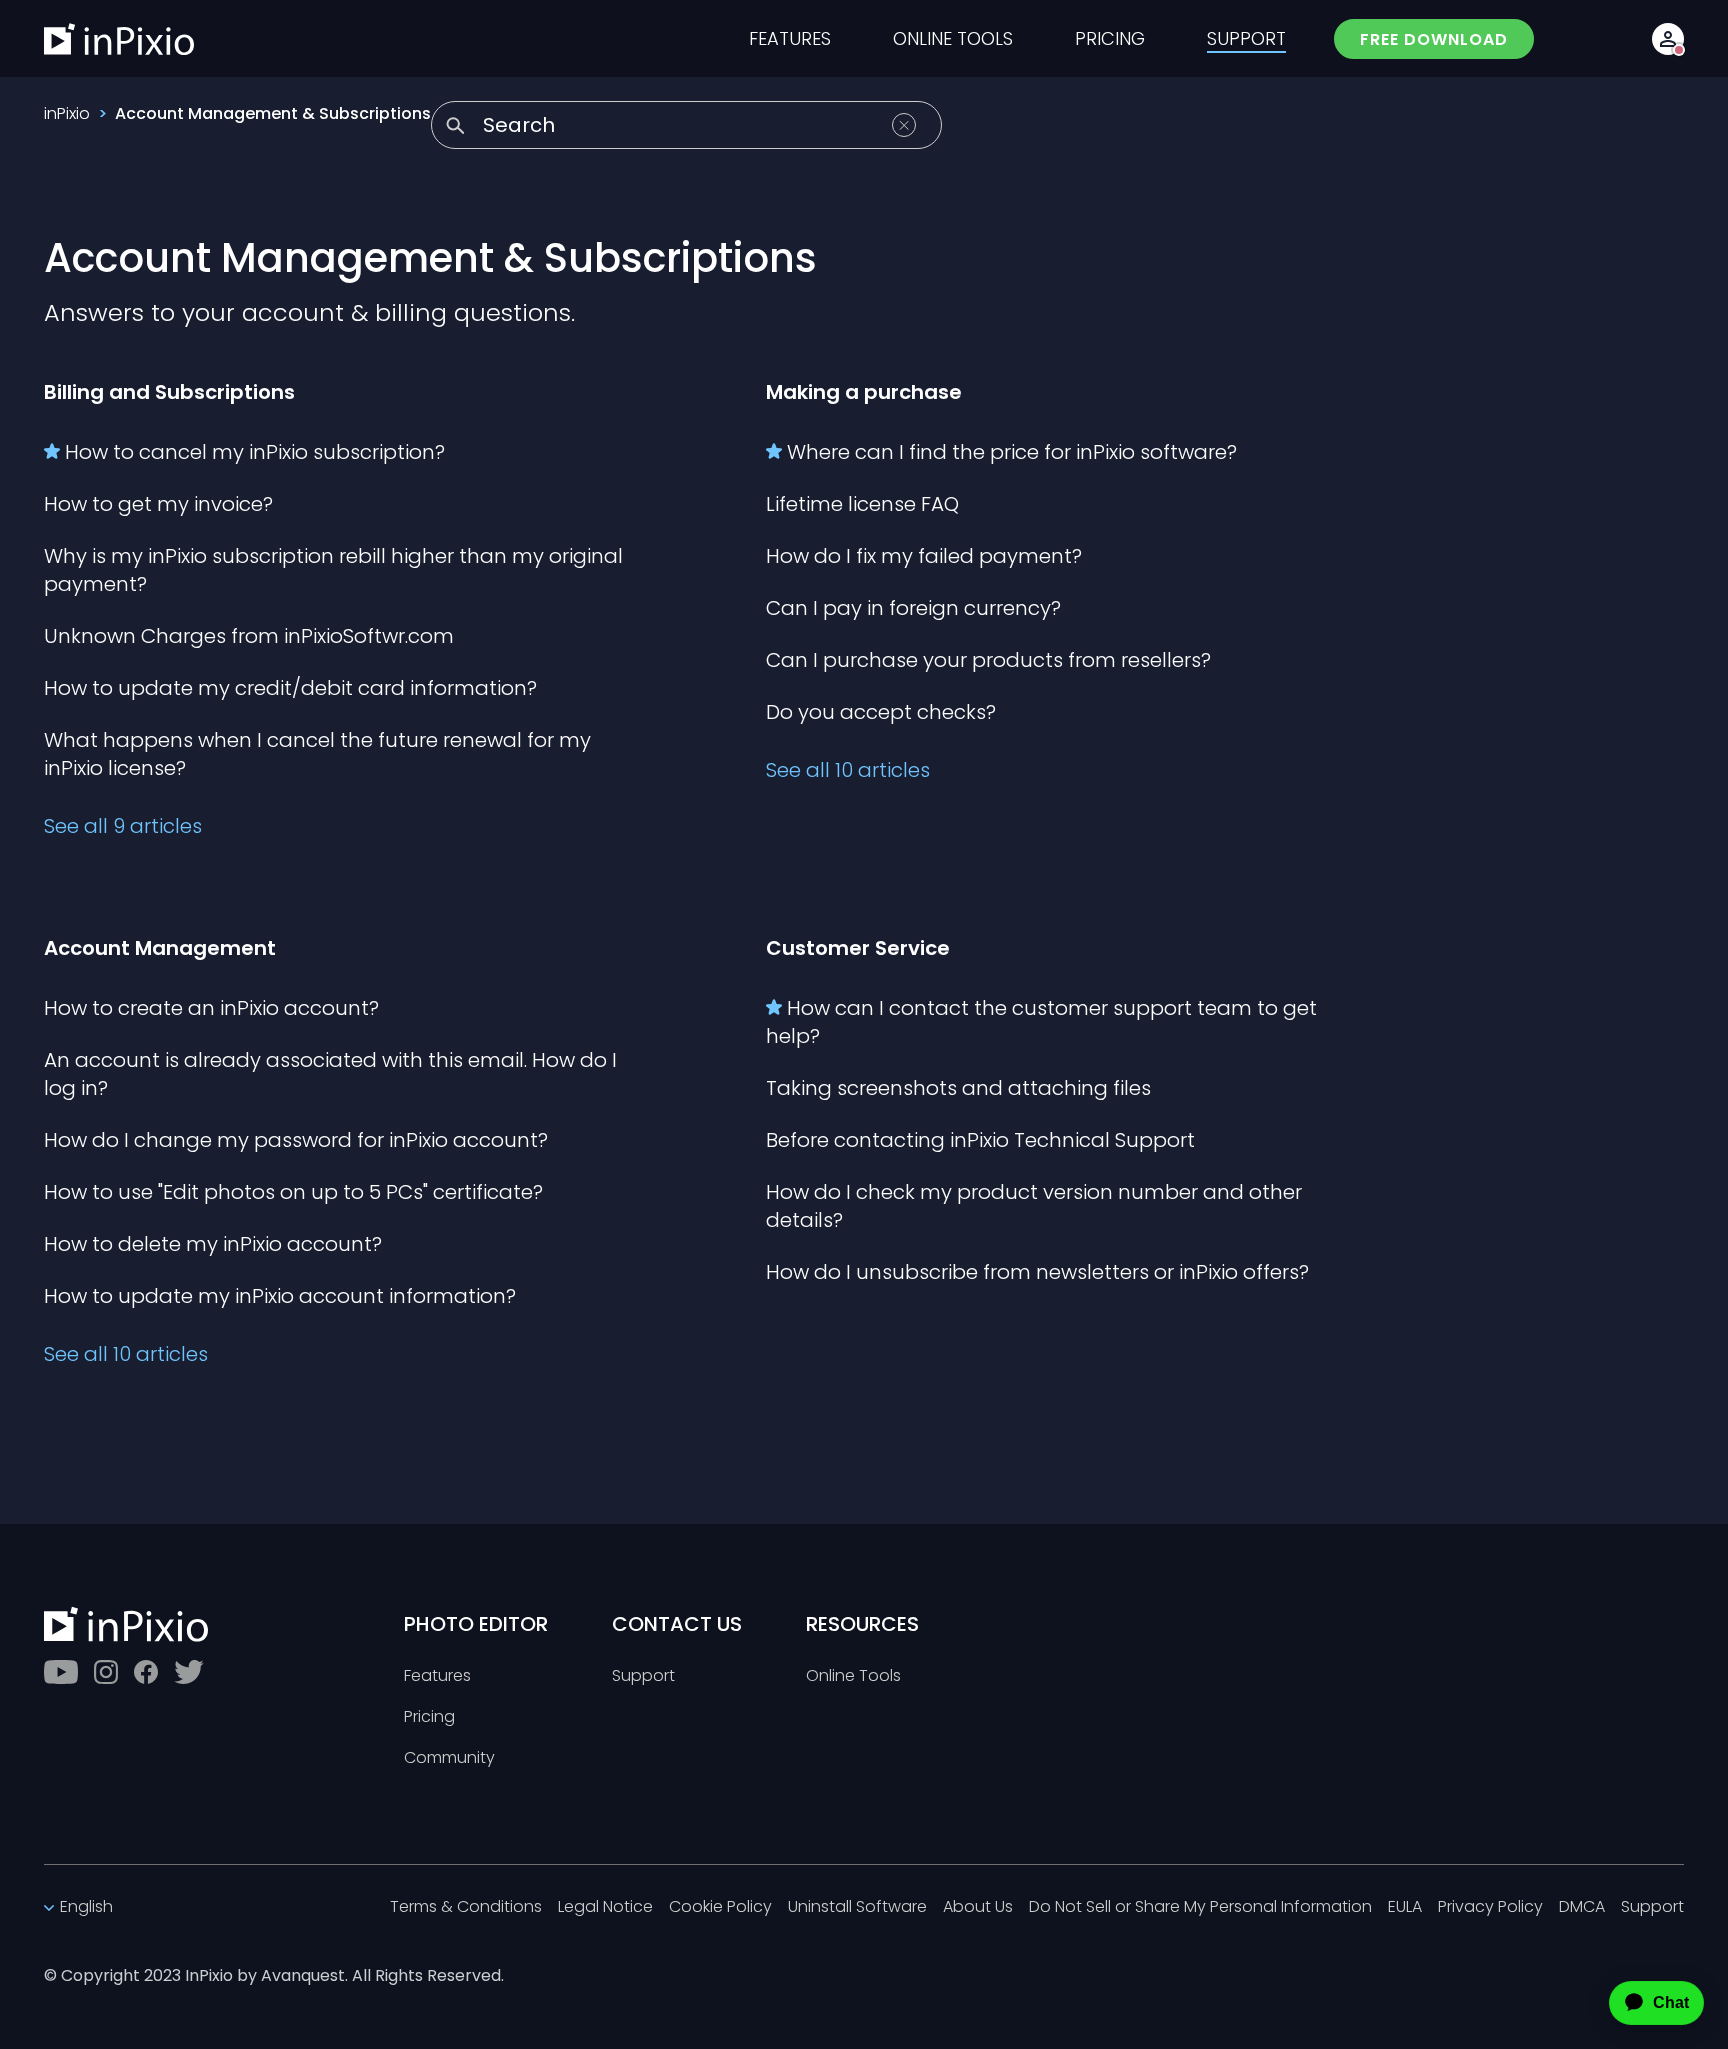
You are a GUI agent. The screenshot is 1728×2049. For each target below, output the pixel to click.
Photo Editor (476, 1624)
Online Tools (853, 1676)
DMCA (1582, 1907)
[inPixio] (119, 39)
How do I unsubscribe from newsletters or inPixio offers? (1037, 1272)
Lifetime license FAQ (862, 504)
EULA (1405, 1907)
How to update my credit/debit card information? (290, 688)
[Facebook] (146, 1672)
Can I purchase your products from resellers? (988, 660)
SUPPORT (1246, 39)
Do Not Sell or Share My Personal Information (1200, 1907)
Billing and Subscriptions (169, 392)
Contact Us (677, 1624)
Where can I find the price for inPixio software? (1012, 452)
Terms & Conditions (466, 1907)
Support (643, 1676)
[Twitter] (189, 1672)
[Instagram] (106, 1672)
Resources (862, 1624)
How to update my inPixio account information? (280, 1296)
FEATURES (790, 39)
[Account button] (1668, 39)
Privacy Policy (1490, 1907)
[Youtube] (61, 1672)
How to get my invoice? (158, 504)
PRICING (1110, 39)
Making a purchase (864, 392)
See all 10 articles (848, 770)
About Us (978, 1907)
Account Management (160, 948)
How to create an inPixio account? (211, 1008)
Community (449, 1758)
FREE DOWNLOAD (1434, 39)
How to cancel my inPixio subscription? (255, 452)
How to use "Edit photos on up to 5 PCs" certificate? (293, 1192)
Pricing (429, 1717)
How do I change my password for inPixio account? (296, 1140)
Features (437, 1676)
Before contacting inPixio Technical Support (980, 1140)
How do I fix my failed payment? (924, 556)
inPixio (67, 113)
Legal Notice (605, 1907)
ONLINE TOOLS (953, 39)
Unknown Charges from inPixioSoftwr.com (249, 636)
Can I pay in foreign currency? (913, 608)
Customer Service (858, 948)
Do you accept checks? (881, 712)
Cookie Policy (720, 1907)
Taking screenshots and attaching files (958, 1088)
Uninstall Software (857, 1907)
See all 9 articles (123, 826)
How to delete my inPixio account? (213, 1244)
